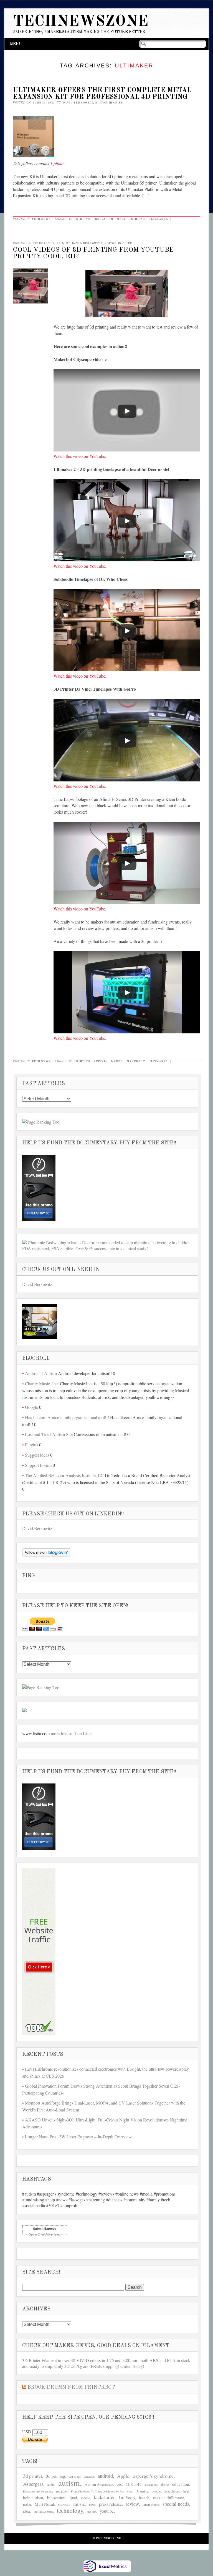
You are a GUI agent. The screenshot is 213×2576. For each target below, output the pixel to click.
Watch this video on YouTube (79, 456)
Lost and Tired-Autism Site (49, 1434)
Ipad (73, 2497)
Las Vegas (127, 2498)
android (105, 2476)
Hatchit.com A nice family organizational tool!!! (67, 1417)
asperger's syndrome (153, 2476)
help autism (33, 2497)
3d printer (33, 2476)
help (186, 2491)
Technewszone (81, 22)
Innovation (103, 219)
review (132, 2504)
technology (70, 2511)
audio (51, 2485)
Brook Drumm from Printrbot (71, 2387)
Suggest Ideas (37, 1455)
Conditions (151, 2485)
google (156, 2491)
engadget (62, 2491)
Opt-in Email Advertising (45, 2234)
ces (119, 2484)
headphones (172, 2491)
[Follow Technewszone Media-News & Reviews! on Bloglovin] (46, 1555)
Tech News (41, 219)
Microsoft (64, 2505)
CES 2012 (134, 2484)
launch (144, 2498)
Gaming (143, 2491)
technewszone (43, 2511)
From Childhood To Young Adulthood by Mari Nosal (102, 2491)
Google (31, 1407)
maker (117, 1061)
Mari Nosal (44, 2504)
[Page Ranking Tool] (41, 1122)
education (181, 2484)
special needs (176, 2504)
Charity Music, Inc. (42, 1383)
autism (69, 2483)
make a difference (168, 2497)
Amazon (89, 2477)
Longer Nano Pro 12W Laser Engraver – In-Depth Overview (78, 2137)
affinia (100, 1061)
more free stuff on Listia (72, 1733)
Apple (123, 2476)
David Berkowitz (37, 1284)
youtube (107, 2511)
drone (165, 2484)
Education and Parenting (38, 2491)
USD (27, 2432)
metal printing (131, 219)
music (79, 2504)
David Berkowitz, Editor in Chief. (93, 103)
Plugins (31, 1445)
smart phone (151, 2504)
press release (110, 2504)
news (92, 2505)
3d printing (79, 219)
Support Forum (38, 1465)
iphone (86, 2498)
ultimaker (158, 219)
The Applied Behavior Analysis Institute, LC (64, 1475)
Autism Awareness (99, 2484)
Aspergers (33, 2484)
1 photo (57, 163)
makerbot (136, 1061)
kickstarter (104, 2497)
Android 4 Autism (41, 1373)
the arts (92, 2512)
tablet (26, 2511)
